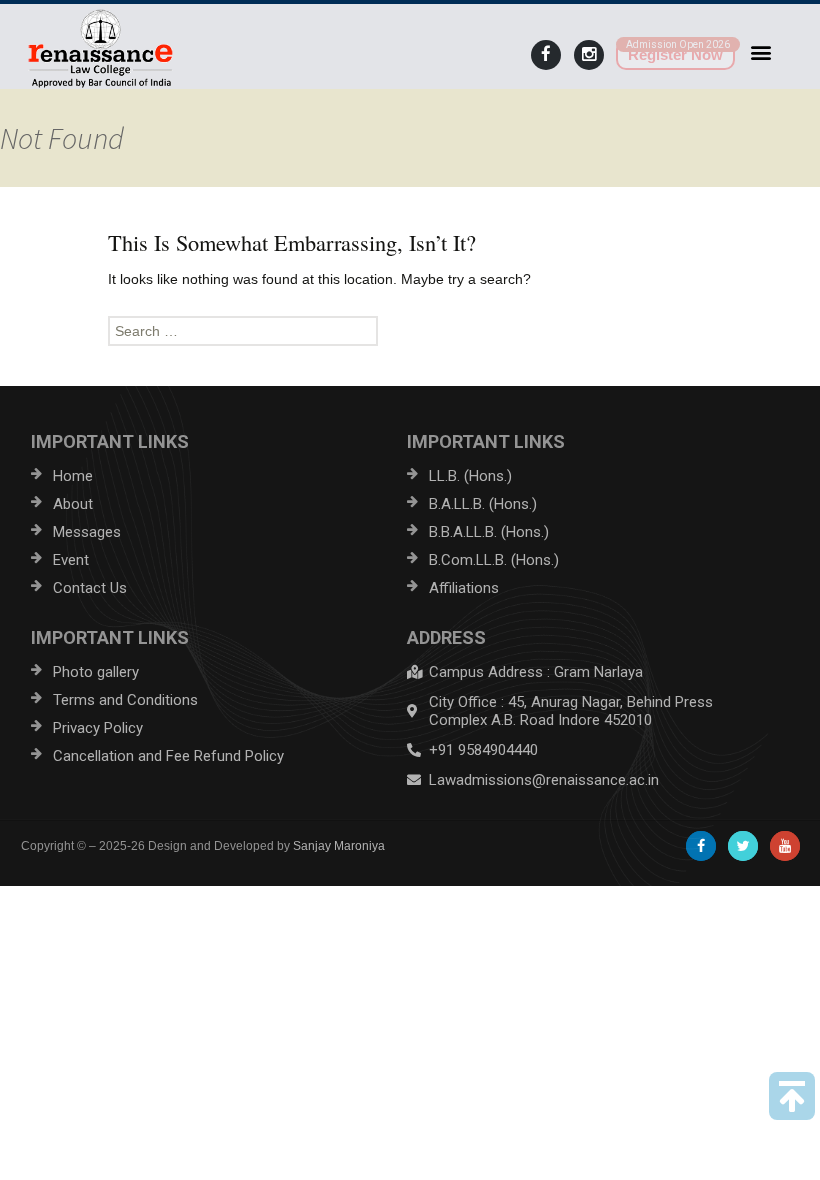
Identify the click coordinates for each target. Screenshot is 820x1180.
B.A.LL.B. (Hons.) (483, 504)
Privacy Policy (98, 728)
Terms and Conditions (125, 700)
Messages (87, 532)
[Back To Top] (792, 1096)
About (73, 504)
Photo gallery (96, 672)
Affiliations (464, 588)
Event (71, 560)
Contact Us (90, 588)
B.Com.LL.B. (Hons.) (494, 560)
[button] (761, 51)
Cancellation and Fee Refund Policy (168, 756)
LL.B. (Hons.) (470, 476)
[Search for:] (410, 331)
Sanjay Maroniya (339, 846)
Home (73, 476)
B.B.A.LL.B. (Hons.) (489, 532)
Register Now (675, 54)
